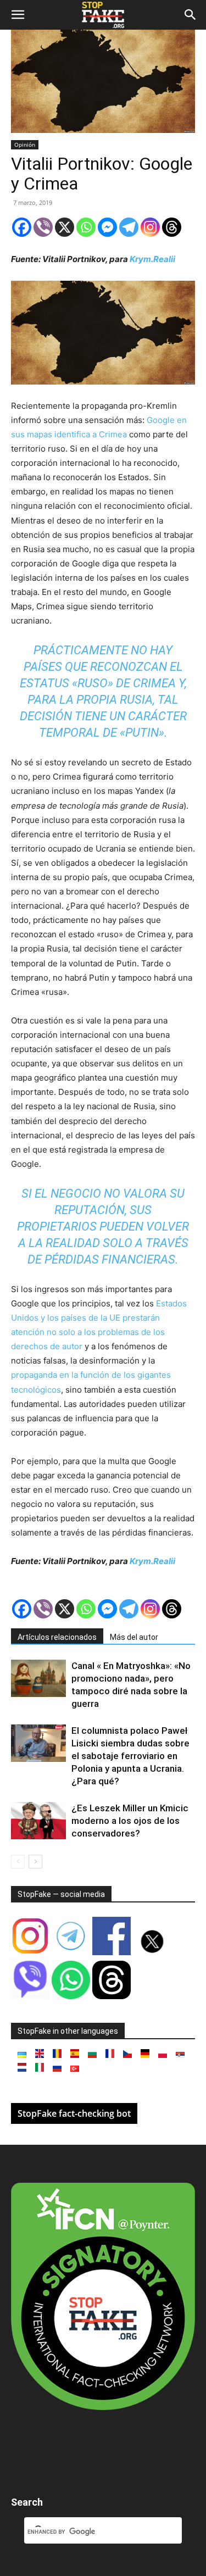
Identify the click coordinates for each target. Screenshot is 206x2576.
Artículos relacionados (57, 1637)
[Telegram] (129, 227)
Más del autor (134, 1637)
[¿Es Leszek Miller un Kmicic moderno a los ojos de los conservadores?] (38, 1821)
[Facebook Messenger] (107, 227)
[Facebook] (22, 227)
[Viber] (43, 227)
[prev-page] (18, 1862)
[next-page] (35, 1862)
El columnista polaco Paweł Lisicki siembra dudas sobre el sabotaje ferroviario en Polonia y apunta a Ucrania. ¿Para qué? (130, 1756)
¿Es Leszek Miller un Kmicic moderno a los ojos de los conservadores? (130, 1821)
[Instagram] (150, 227)
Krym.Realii (152, 259)
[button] (18, 15)
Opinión (25, 144)
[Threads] (172, 227)
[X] (65, 227)
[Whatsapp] (86, 227)
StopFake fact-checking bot (74, 2113)
